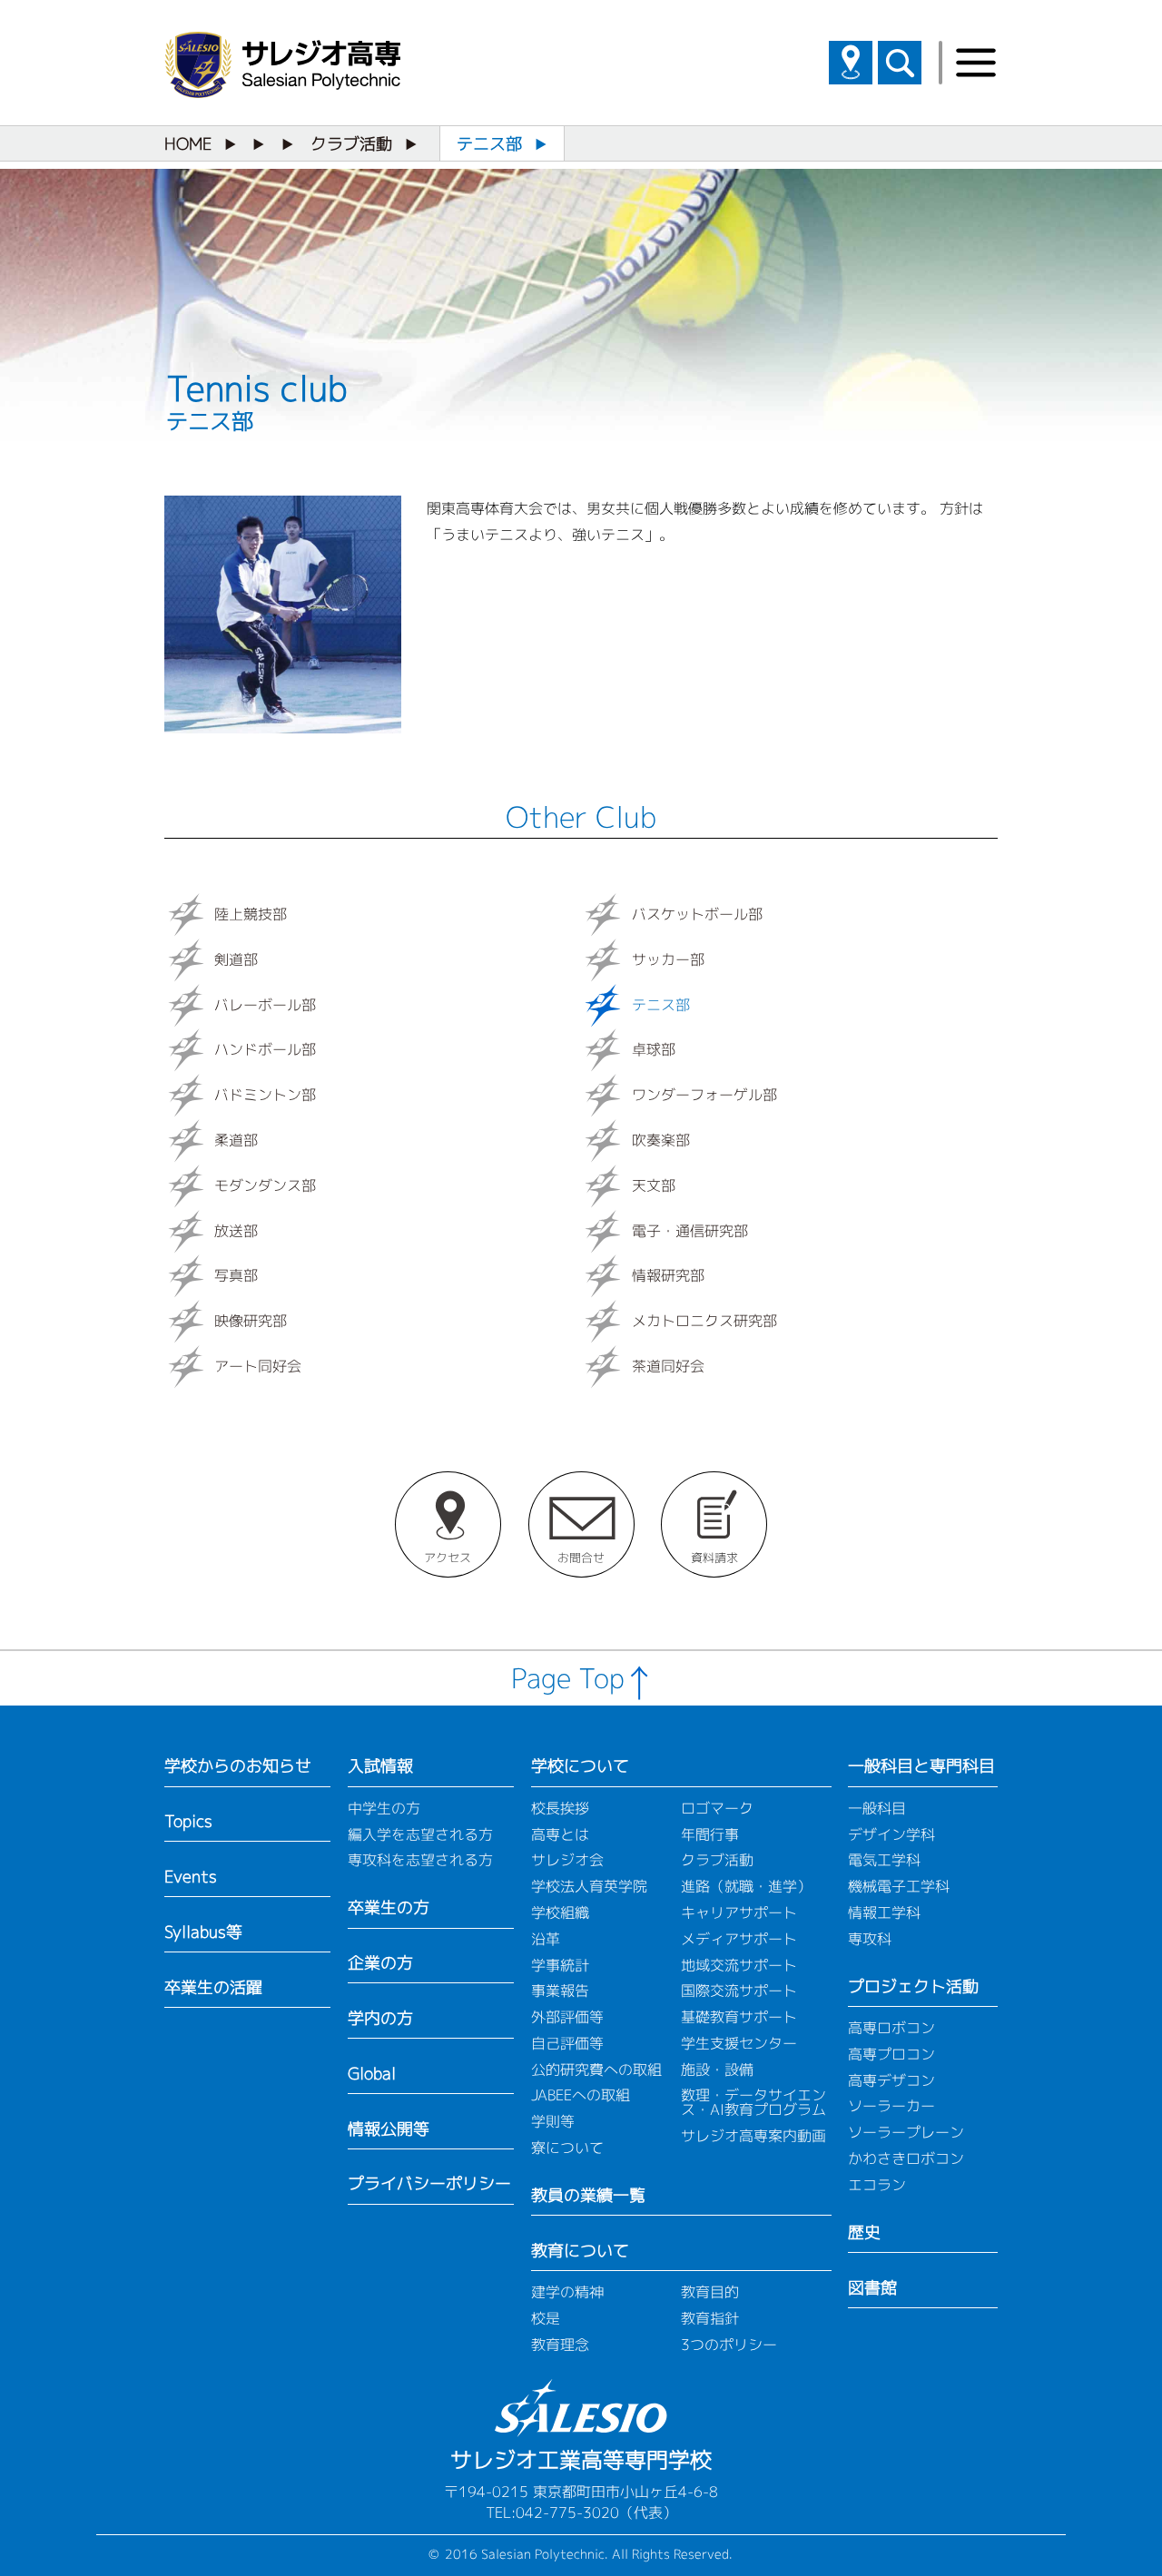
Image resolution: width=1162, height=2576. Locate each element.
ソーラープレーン (906, 2132)
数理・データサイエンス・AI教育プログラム (753, 2102)
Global (372, 2074)
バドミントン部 (265, 1095)
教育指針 (710, 2318)
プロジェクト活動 (913, 1986)
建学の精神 (567, 2292)
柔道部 (236, 1140)
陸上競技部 (251, 914)
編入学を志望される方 (420, 1834)
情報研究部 (668, 1276)
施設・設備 (717, 2070)
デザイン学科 (891, 1834)
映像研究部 (251, 1321)
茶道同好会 (668, 1366)
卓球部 (654, 1050)
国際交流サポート (739, 1991)
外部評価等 (567, 2017)
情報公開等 (389, 2129)
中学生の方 (384, 1808)
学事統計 (560, 1965)
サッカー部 (668, 959)
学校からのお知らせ (238, 1766)
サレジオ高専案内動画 (753, 2136)
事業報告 (560, 1991)
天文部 (654, 1185)
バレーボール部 (265, 1005)
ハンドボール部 (265, 1050)
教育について (580, 2251)
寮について (567, 2148)
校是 (546, 2318)
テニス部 (661, 1005)
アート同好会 (258, 1366)
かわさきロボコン (906, 2158)
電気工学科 (884, 1860)
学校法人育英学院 (589, 1886)
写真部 (236, 1276)
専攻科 (870, 1939)
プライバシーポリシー (429, 2183)
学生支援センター (739, 2043)
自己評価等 (567, 2043)
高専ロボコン (891, 2028)
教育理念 (560, 2345)
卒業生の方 (389, 1907)
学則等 (553, 2121)
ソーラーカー (891, 2106)
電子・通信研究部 (690, 1231)
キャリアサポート (739, 1912)
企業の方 (380, 1963)
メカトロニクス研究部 (704, 1321)
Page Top (568, 1678)
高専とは (560, 1834)
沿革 (546, 1939)
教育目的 (710, 2292)
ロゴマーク (717, 1808)
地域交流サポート (739, 1965)
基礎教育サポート (739, 2017)
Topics (188, 1821)
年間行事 (710, 1834)
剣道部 (236, 959)
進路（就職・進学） (746, 1886)
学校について (580, 1766)
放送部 (236, 1231)
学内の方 (380, 2018)
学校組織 (560, 1912)
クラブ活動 (351, 144)
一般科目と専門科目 (921, 1766)
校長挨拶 (560, 1808)
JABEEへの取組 (581, 2095)
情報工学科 (884, 1912)
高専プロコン (891, 2054)
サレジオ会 (567, 1860)
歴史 (864, 2232)
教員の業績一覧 (588, 2195)
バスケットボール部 (697, 914)
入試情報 (380, 1766)
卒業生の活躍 (213, 1987)
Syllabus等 (203, 1932)
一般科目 (877, 1808)
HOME (188, 144)
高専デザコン (891, 2080)
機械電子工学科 (899, 1886)
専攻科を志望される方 (420, 1860)
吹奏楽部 (661, 1140)
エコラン (877, 2185)
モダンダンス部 (265, 1185)
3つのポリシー (729, 2345)
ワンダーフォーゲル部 (704, 1095)
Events (191, 1877)
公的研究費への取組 (596, 2070)
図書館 (872, 2288)
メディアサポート (739, 1939)
